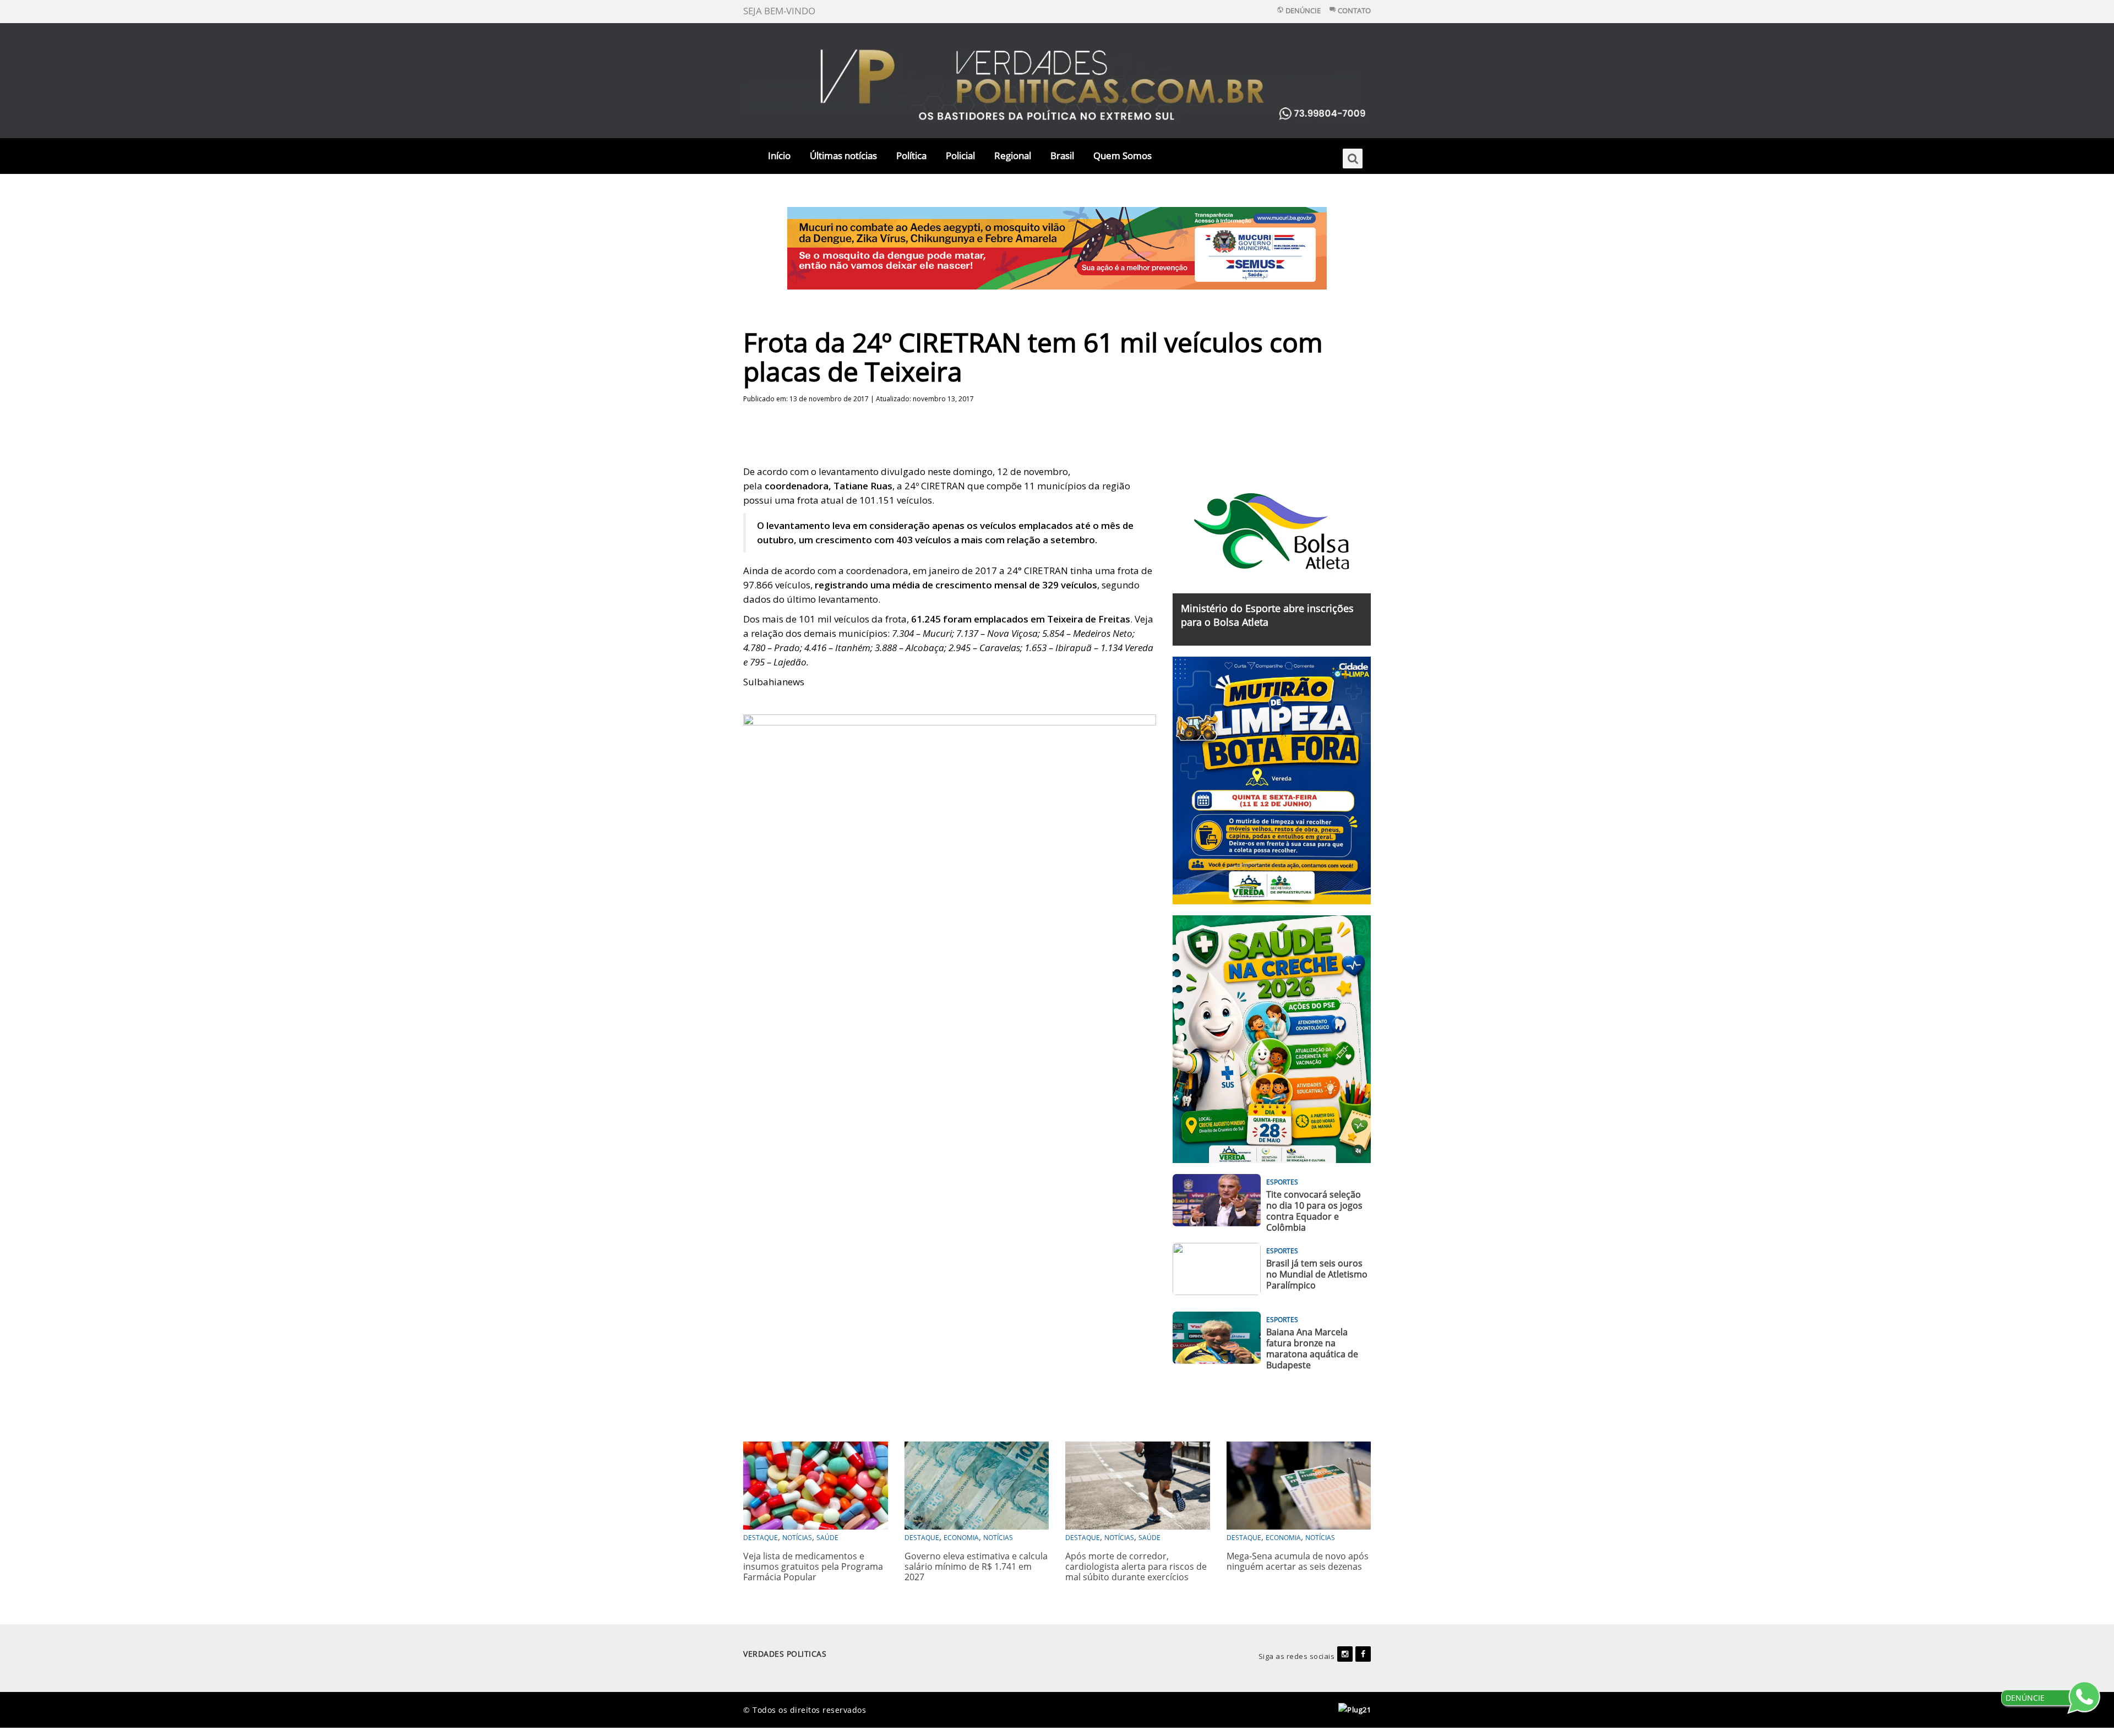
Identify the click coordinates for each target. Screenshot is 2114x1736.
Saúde (827, 1538)
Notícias (797, 1538)
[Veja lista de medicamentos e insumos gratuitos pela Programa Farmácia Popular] (816, 1484)
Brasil (1062, 155)
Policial (960, 155)
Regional (1013, 155)
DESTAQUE (761, 1538)
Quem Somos (1123, 155)
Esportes (1282, 1182)
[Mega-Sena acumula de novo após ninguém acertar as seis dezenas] (1299, 1484)
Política (911, 155)
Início (779, 155)
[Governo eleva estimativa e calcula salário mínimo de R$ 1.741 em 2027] (977, 1484)
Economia (961, 1538)
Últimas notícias (843, 155)
